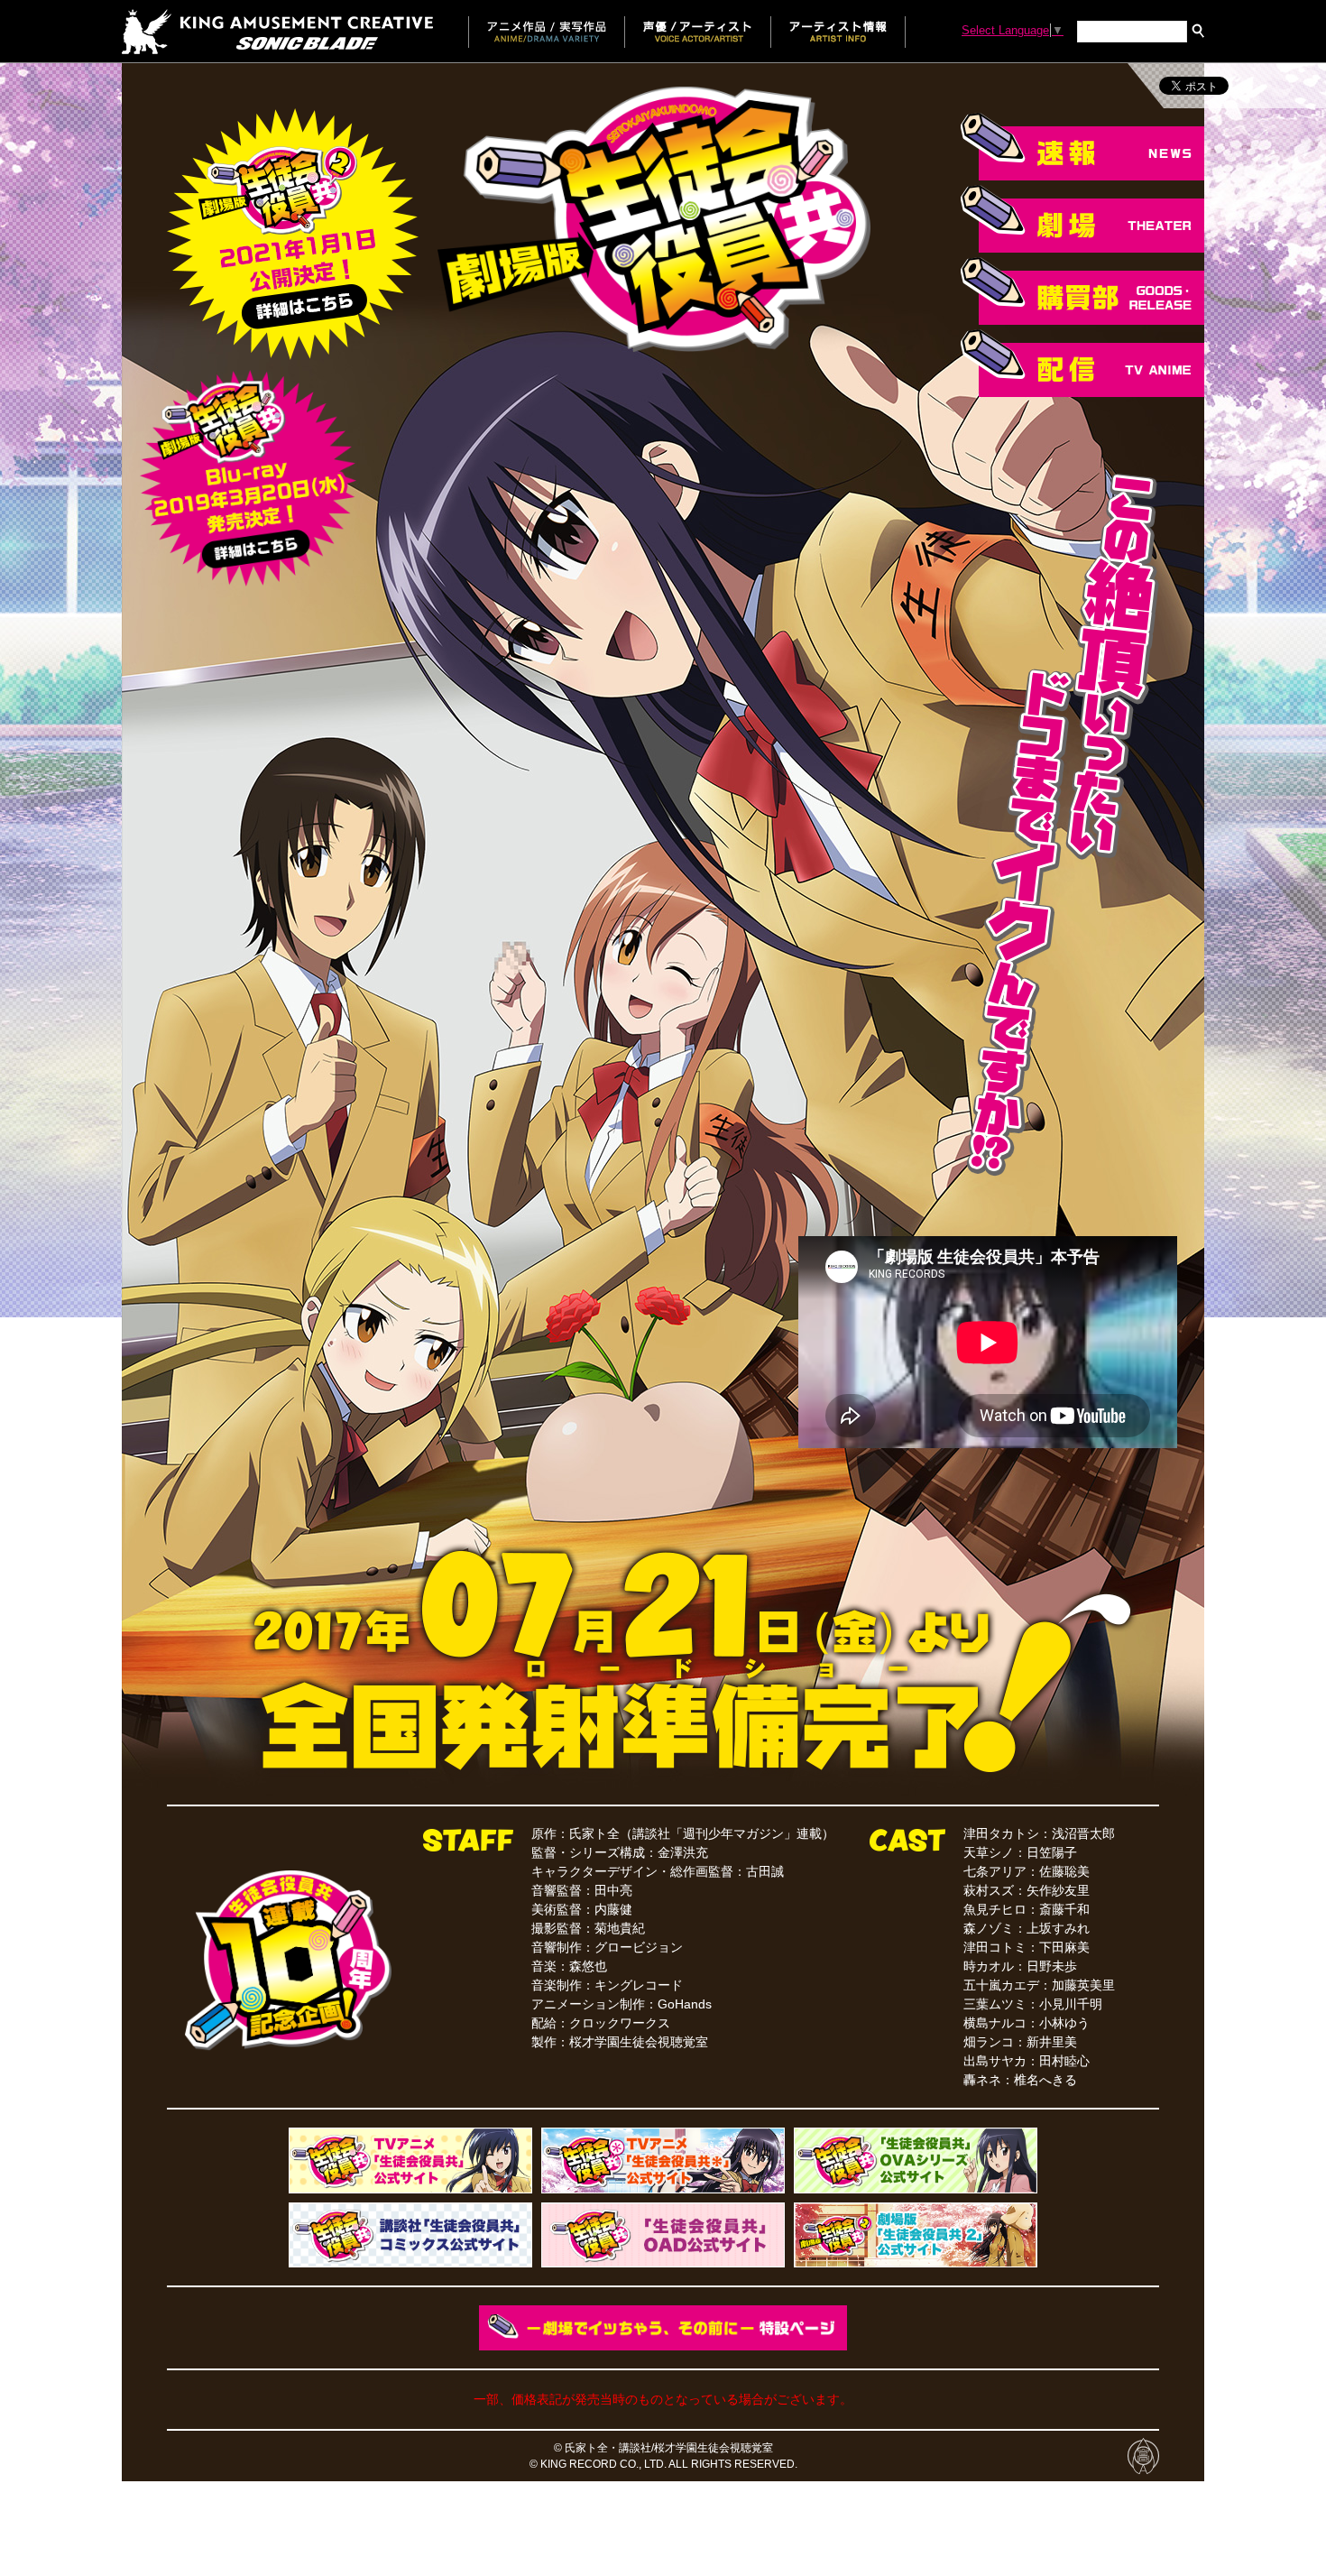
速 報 (1082, 147)
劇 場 (1082, 219)
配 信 (1082, 363)
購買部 (1082, 291)
